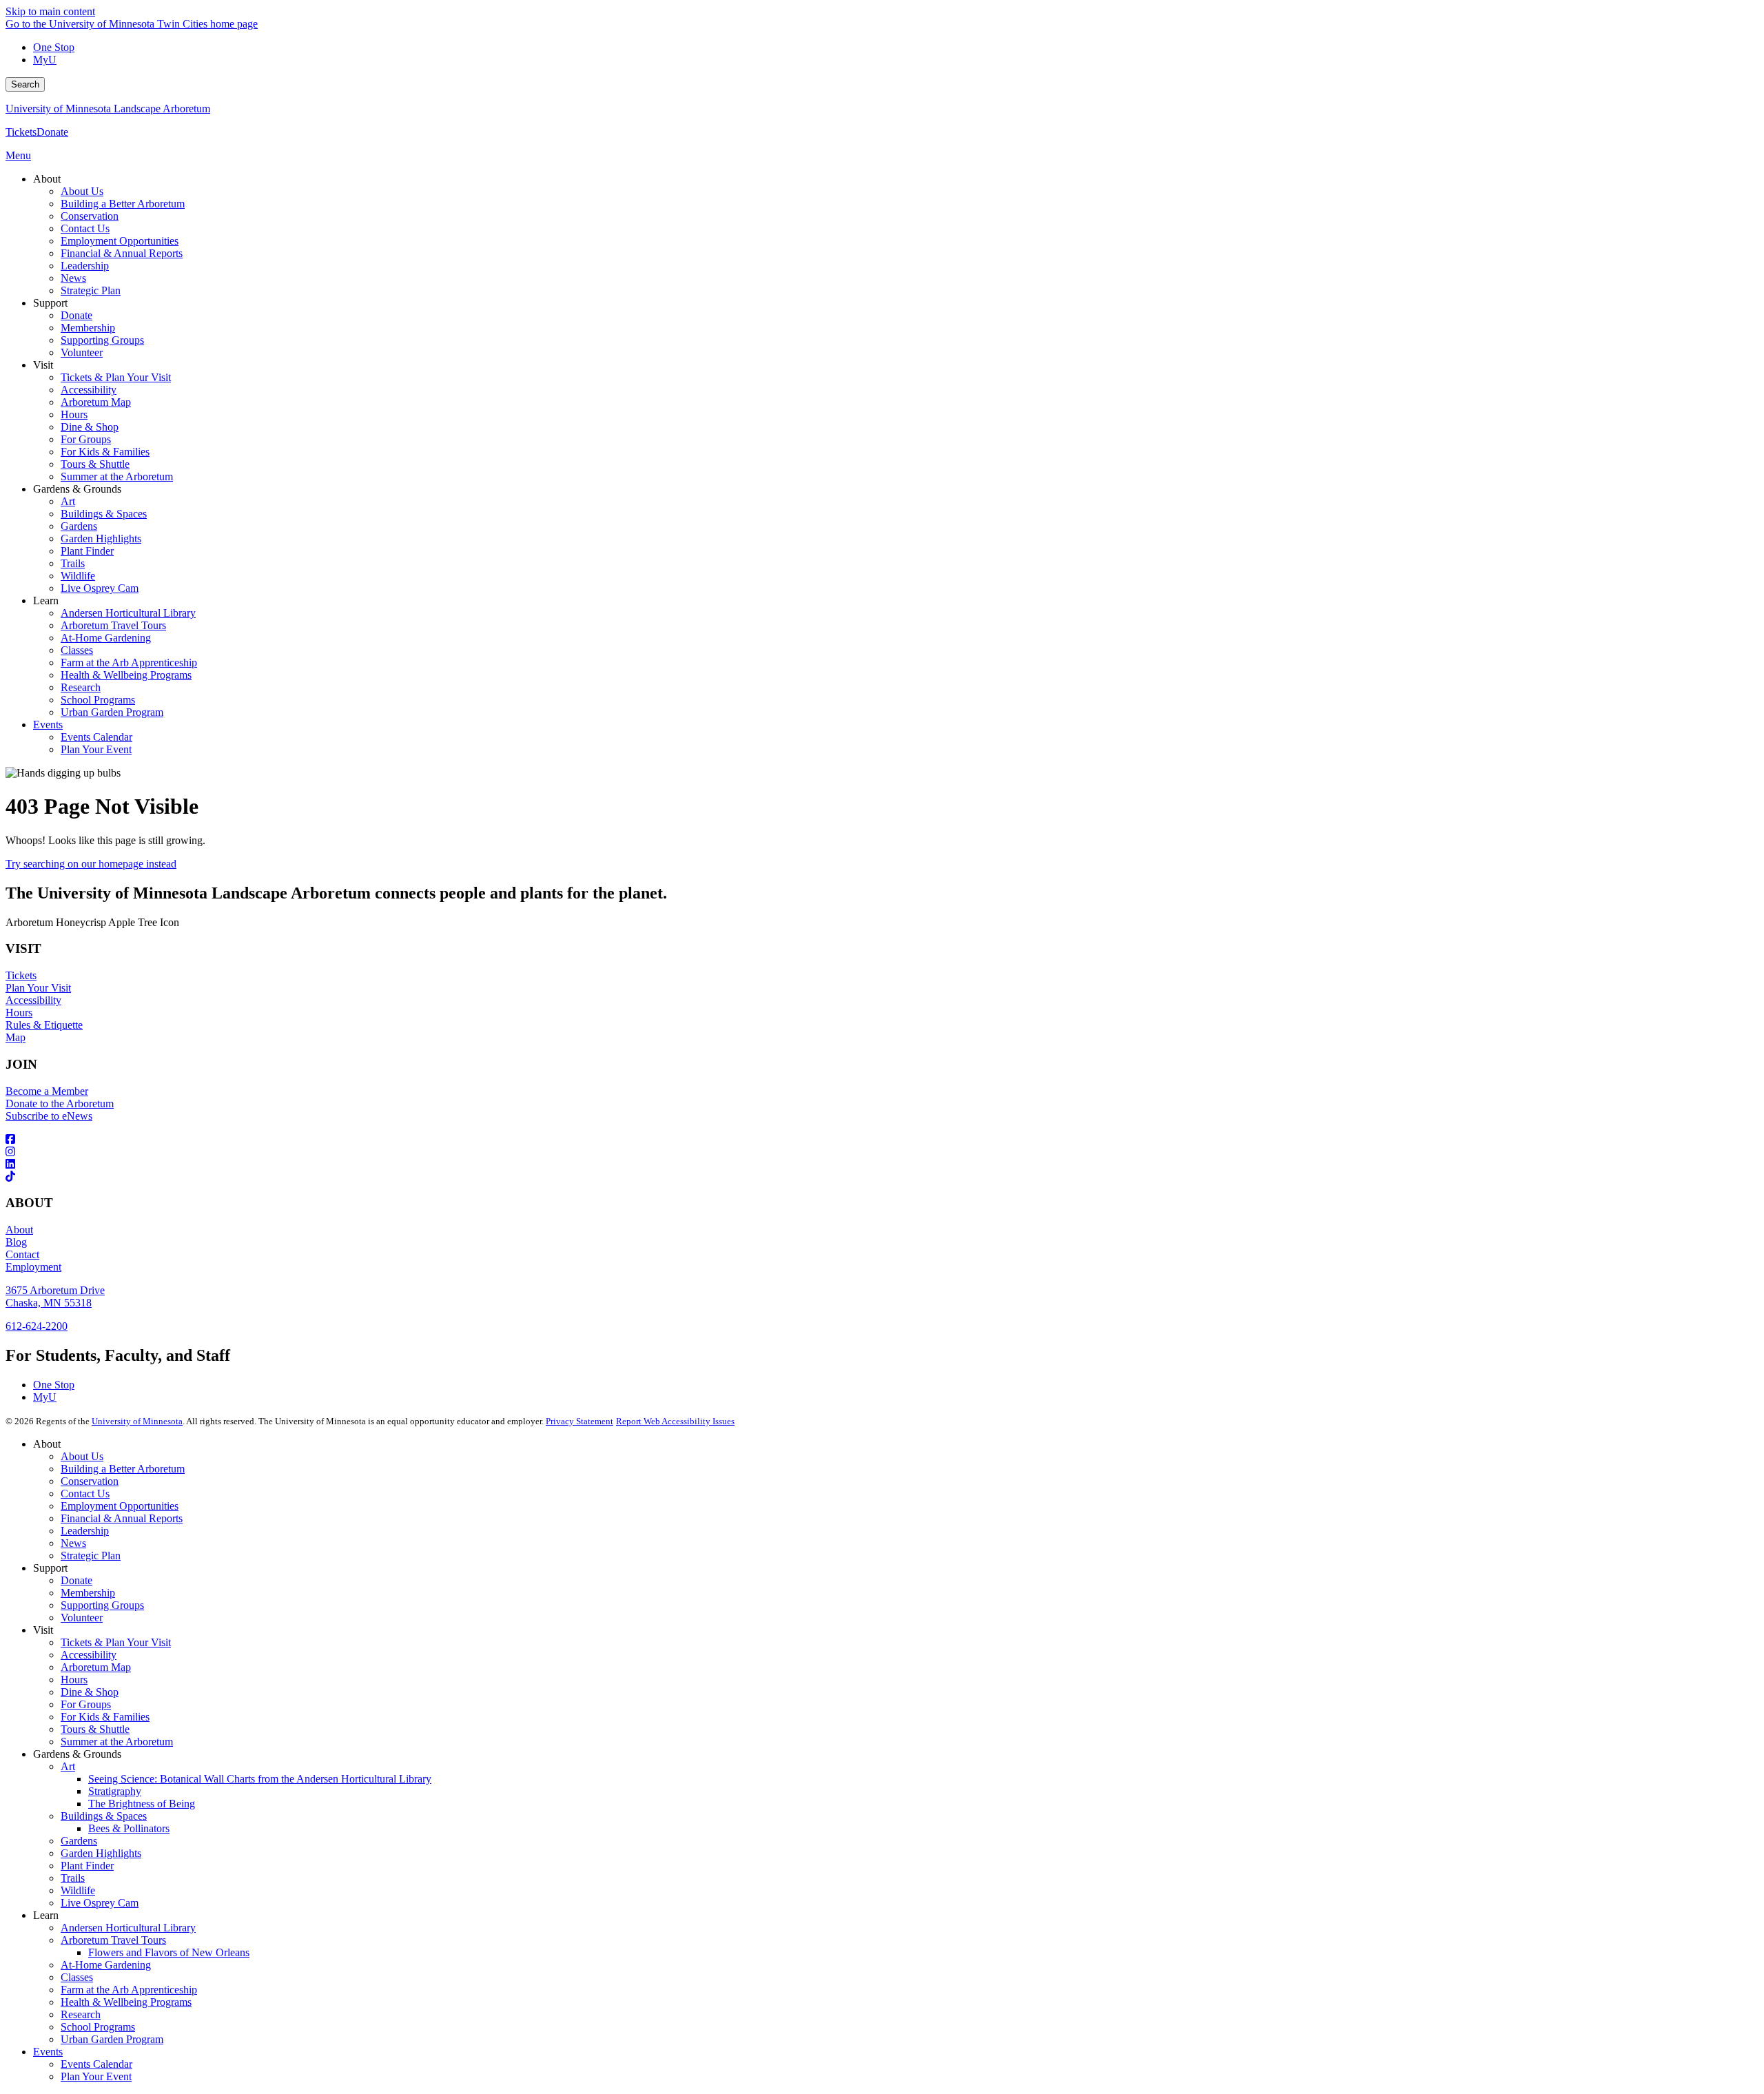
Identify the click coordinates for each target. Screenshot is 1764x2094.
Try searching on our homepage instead (91, 864)
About (19, 1230)
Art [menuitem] (68, 501)
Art (68, 1766)
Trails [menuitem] (73, 563)
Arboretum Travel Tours (113, 1940)
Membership (88, 1593)
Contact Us (85, 1493)
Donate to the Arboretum (60, 1104)
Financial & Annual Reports (122, 1518)
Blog (16, 1242)
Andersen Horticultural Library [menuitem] (128, 613)
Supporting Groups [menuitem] (102, 340)
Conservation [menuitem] (90, 216)
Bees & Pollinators (129, 1828)
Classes (77, 1977)
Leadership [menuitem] (85, 266)
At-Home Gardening (106, 1965)
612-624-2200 (37, 1326)
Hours (19, 1013)
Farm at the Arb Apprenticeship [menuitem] (129, 663)
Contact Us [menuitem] (85, 228)
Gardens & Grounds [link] (77, 489)
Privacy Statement (580, 1421)
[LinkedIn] (882, 1164)
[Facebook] (882, 1140)
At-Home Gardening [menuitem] (106, 638)
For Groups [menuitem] (86, 439)
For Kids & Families (105, 1717)
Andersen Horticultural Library (128, 1928)
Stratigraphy (115, 1791)
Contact (22, 1254)
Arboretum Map (96, 1667)
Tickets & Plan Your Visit (116, 1642)
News (73, 1543)
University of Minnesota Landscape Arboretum (108, 109)
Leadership (85, 1531)
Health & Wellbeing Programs (126, 2002)
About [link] (47, 179)
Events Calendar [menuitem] (96, 737)
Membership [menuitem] (88, 328)
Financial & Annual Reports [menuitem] (122, 253)
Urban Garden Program (112, 2039)
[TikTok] (882, 1177)
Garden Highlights (101, 1853)
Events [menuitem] (48, 725)
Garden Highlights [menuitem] (101, 538)
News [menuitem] (73, 278)
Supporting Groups (102, 1605)
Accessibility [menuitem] (89, 390)
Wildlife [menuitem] (78, 576)
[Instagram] (882, 1152)
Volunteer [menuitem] (82, 352)
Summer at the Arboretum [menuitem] (117, 476)
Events (48, 2052)
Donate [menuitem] (76, 315)
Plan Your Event (96, 2076)
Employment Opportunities (120, 1506)
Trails (73, 1878)
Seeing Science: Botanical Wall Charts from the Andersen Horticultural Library (260, 1779)
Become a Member (47, 1091)
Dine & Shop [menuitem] (90, 427)
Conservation (90, 1481)
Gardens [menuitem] (79, 526)
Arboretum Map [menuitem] (96, 402)
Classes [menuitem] (77, 650)
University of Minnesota (137, 1421)
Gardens (79, 1841)
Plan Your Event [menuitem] (96, 749)
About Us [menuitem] (82, 191)
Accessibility (33, 1000)
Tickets (21, 132)
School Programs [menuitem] (98, 700)
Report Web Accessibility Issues (675, 1421)
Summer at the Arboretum (117, 1742)
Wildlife (78, 1890)
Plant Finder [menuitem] (87, 551)
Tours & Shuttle (95, 1729)
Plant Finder (87, 1866)
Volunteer (82, 1618)
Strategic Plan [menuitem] (91, 290)
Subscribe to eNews (49, 1116)
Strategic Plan (91, 1556)
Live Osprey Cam (100, 1903)
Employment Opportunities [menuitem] (120, 241)
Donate (52, 132)
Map (16, 1037)
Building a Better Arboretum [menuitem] (123, 204)
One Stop (54, 47)
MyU (45, 60)
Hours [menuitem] (74, 414)
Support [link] (50, 303)
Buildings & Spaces (104, 1816)
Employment (33, 1267)
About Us (82, 1456)
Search (25, 84)
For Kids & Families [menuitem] (105, 452)
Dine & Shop (90, 1692)
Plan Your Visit (38, 988)
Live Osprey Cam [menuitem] (100, 588)
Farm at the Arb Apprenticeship (129, 1990)
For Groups (86, 1704)
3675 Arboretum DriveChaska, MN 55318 (55, 1296)
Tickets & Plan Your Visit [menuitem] (116, 377)
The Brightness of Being (142, 1804)
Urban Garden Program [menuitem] (112, 712)
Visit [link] (43, 365)
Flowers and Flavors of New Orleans (169, 1952)
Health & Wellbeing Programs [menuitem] (126, 675)
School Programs (98, 2027)
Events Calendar (96, 2064)
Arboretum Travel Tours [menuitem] (113, 625)
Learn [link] (46, 601)
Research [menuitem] (81, 687)
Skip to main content (50, 11)
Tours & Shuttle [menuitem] (95, 464)
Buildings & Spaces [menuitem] (104, 514)
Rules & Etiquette (44, 1025)
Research (81, 2014)
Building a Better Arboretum (123, 1469)
